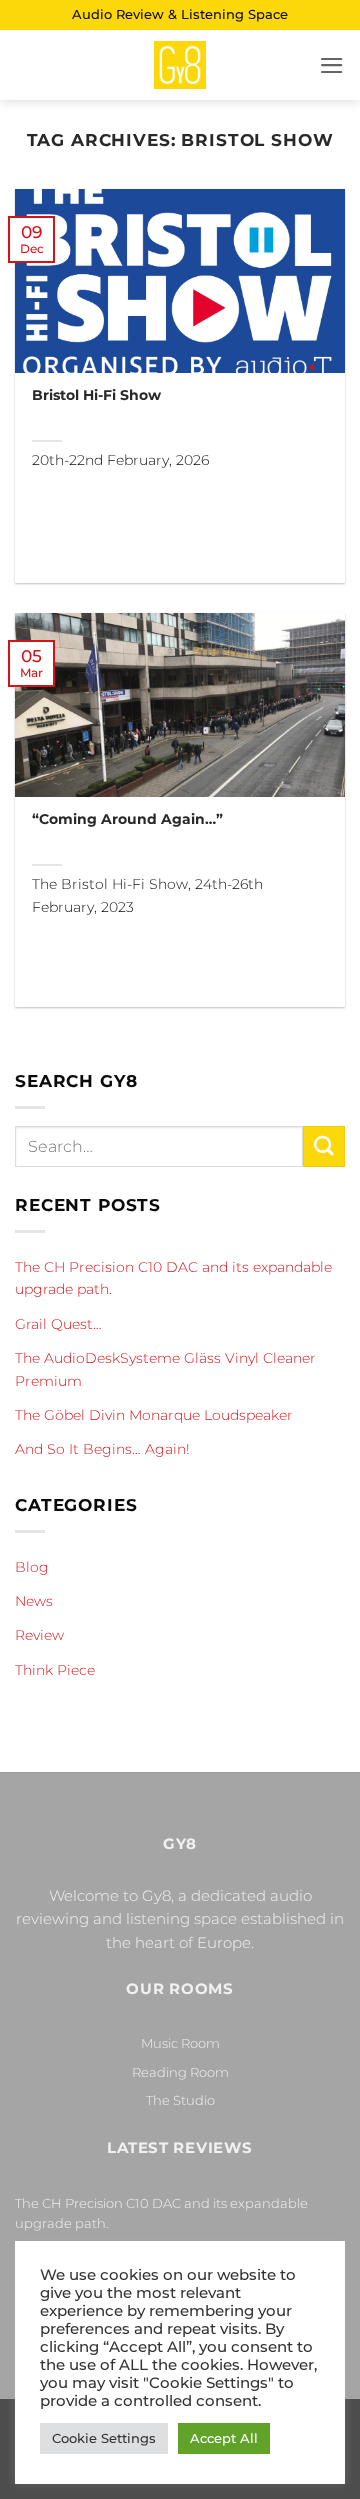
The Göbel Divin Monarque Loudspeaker (154, 1415)
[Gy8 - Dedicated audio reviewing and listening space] (180, 65)
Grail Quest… (58, 1324)
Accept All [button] (224, 2438)
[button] (332, 65)
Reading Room (180, 2072)
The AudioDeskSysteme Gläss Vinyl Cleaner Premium (165, 1369)
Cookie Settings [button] (104, 2438)
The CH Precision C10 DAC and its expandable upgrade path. (173, 1278)
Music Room (180, 2043)
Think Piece (55, 1670)
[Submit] (324, 1146)
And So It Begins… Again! (102, 1449)
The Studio (180, 2100)
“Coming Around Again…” (127, 819)
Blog (32, 1567)
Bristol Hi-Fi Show (96, 395)
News (34, 1601)
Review (39, 1635)
